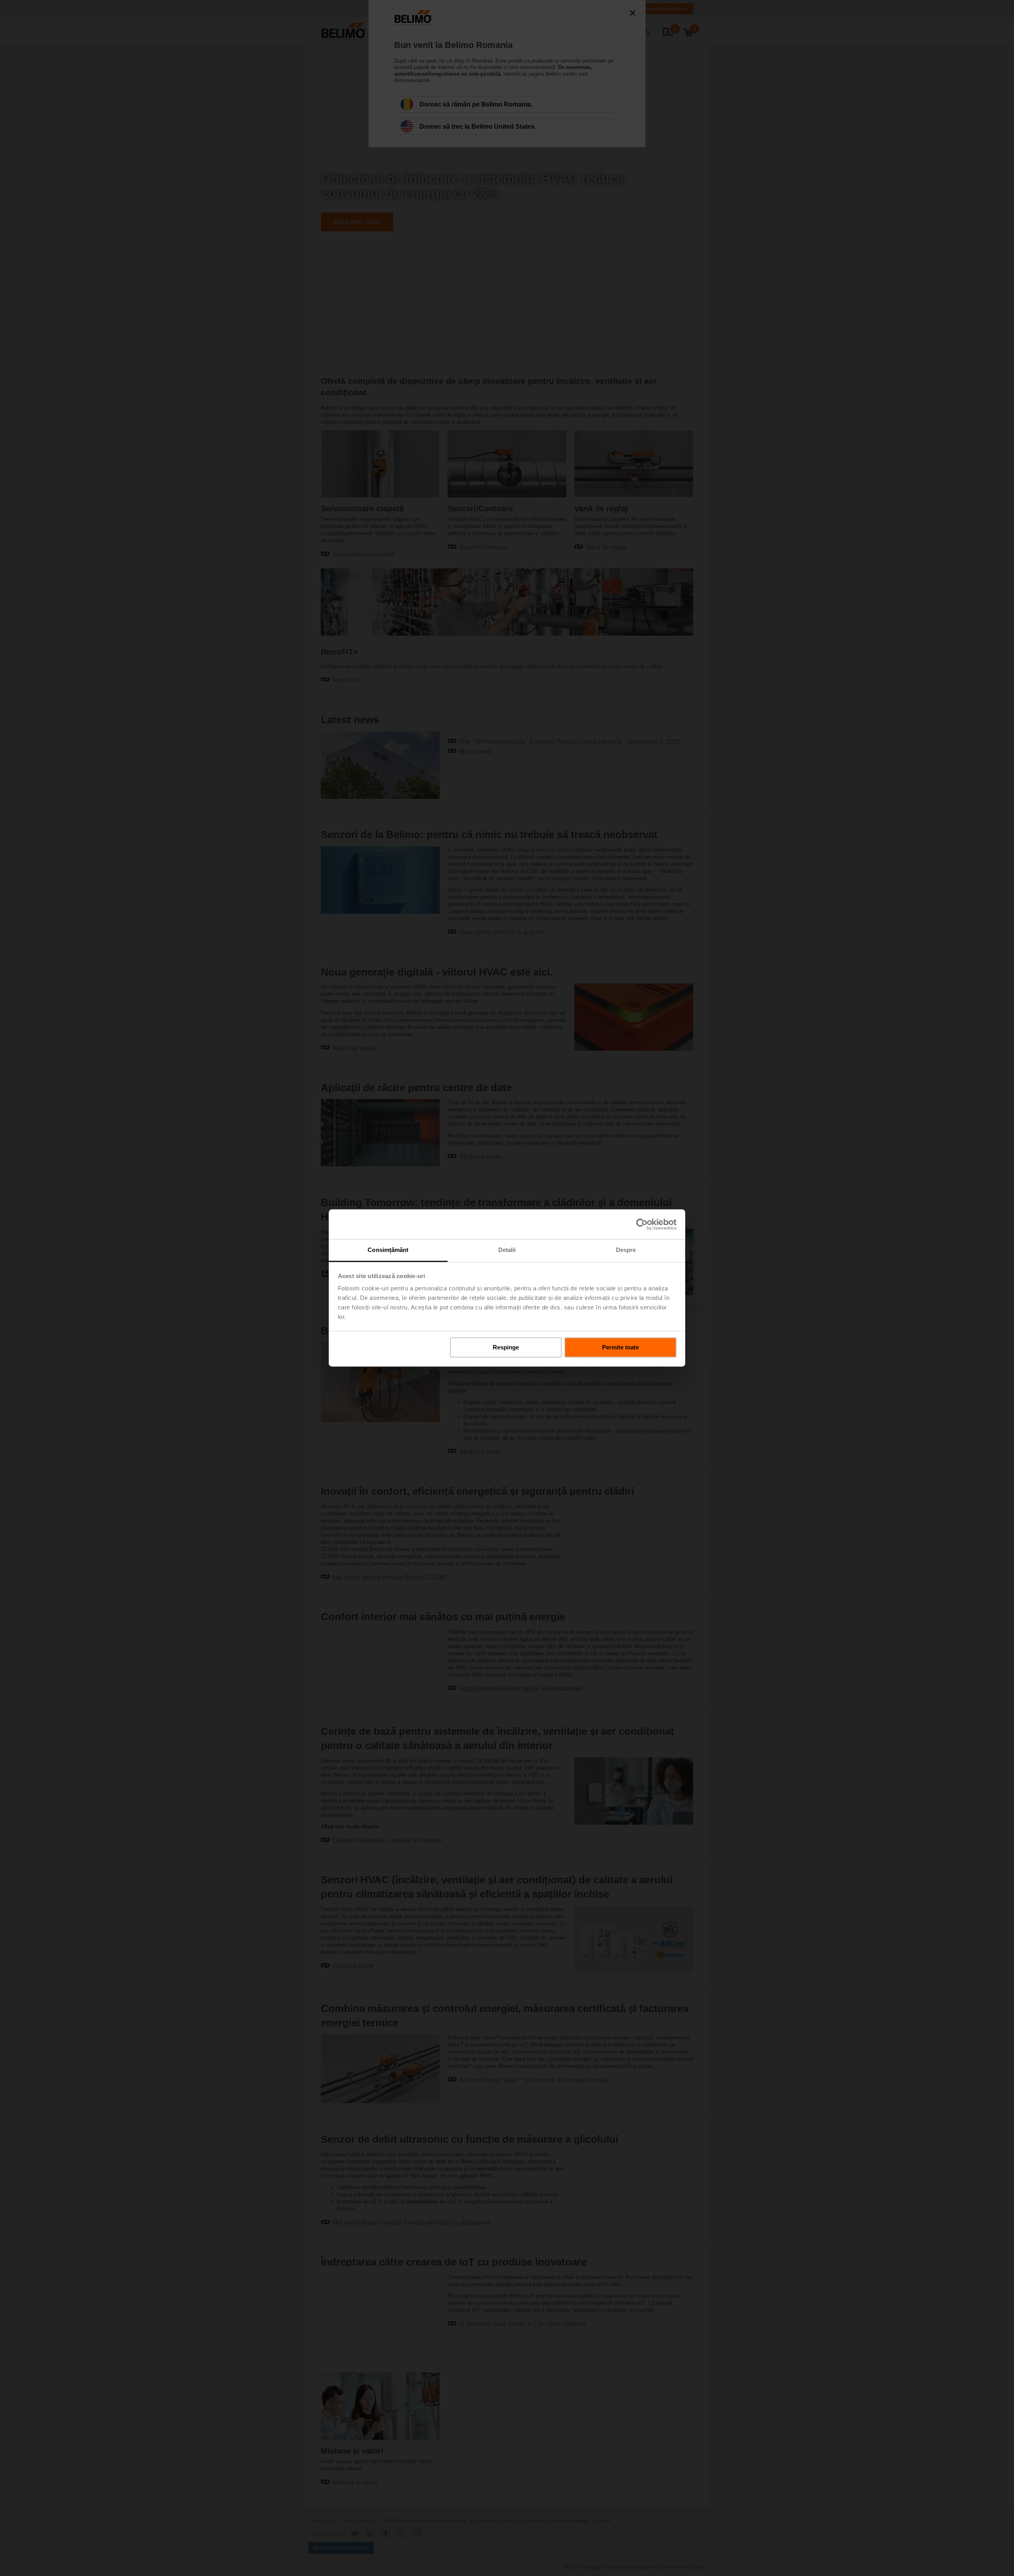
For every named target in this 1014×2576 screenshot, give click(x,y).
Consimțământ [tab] (388, 1250)
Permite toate (620, 1347)
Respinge (506, 1347)
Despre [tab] (626, 1250)
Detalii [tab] (507, 1250)
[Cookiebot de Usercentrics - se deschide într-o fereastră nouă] (642, 1224)
